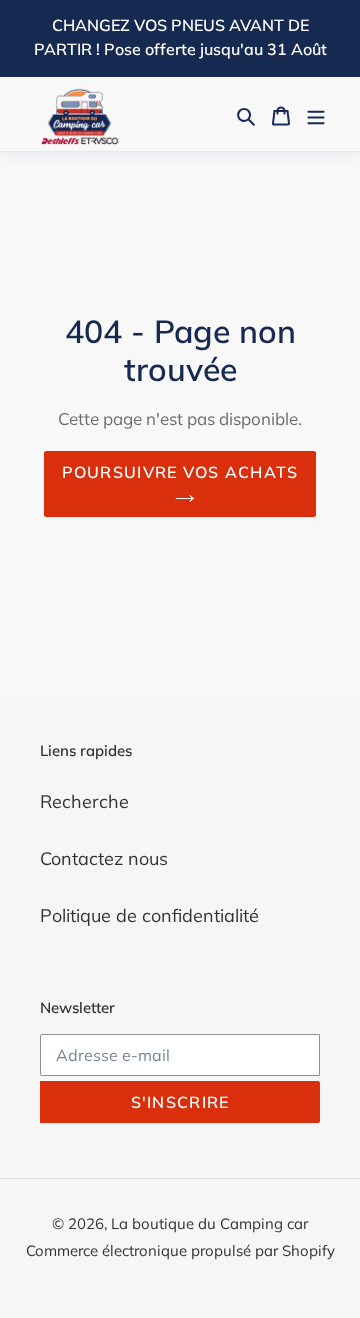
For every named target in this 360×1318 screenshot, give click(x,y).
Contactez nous (104, 858)
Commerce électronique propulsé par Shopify (180, 1250)
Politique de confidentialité (149, 915)
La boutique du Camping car (209, 1223)
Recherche (84, 801)
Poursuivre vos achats (180, 472)
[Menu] (316, 114)
